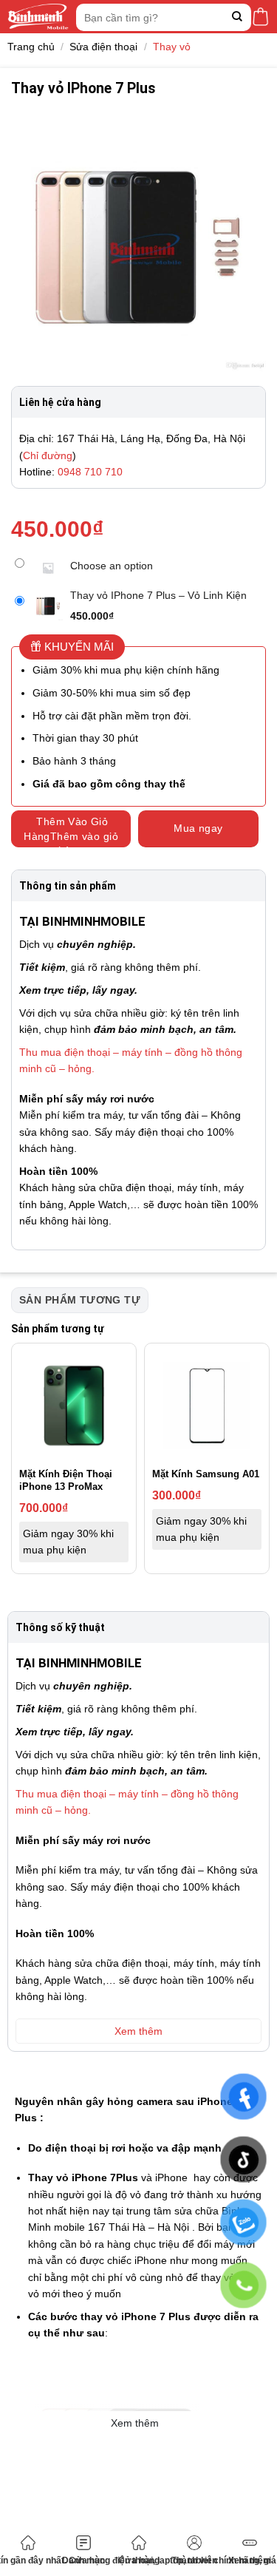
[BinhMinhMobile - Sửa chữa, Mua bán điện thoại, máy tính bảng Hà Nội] (38, 17)
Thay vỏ (172, 47)
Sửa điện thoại (103, 47)
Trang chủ (31, 47)
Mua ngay (198, 828)
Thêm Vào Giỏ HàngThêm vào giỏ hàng (71, 831)
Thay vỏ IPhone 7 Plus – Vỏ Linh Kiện (158, 595)
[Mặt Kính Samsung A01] (207, 1406)
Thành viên (194, 2560)
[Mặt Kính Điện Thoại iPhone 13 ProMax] (74, 1406)
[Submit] (237, 17)
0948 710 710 (90, 472)
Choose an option (112, 566)
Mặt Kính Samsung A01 (206, 1474)
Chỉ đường (48, 455)
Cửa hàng (139, 2560)
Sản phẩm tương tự (80, 1300)
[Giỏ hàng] (260, 17)
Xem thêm (250, 2560)
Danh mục (83, 2560)
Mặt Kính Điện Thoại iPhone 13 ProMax (66, 1480)
